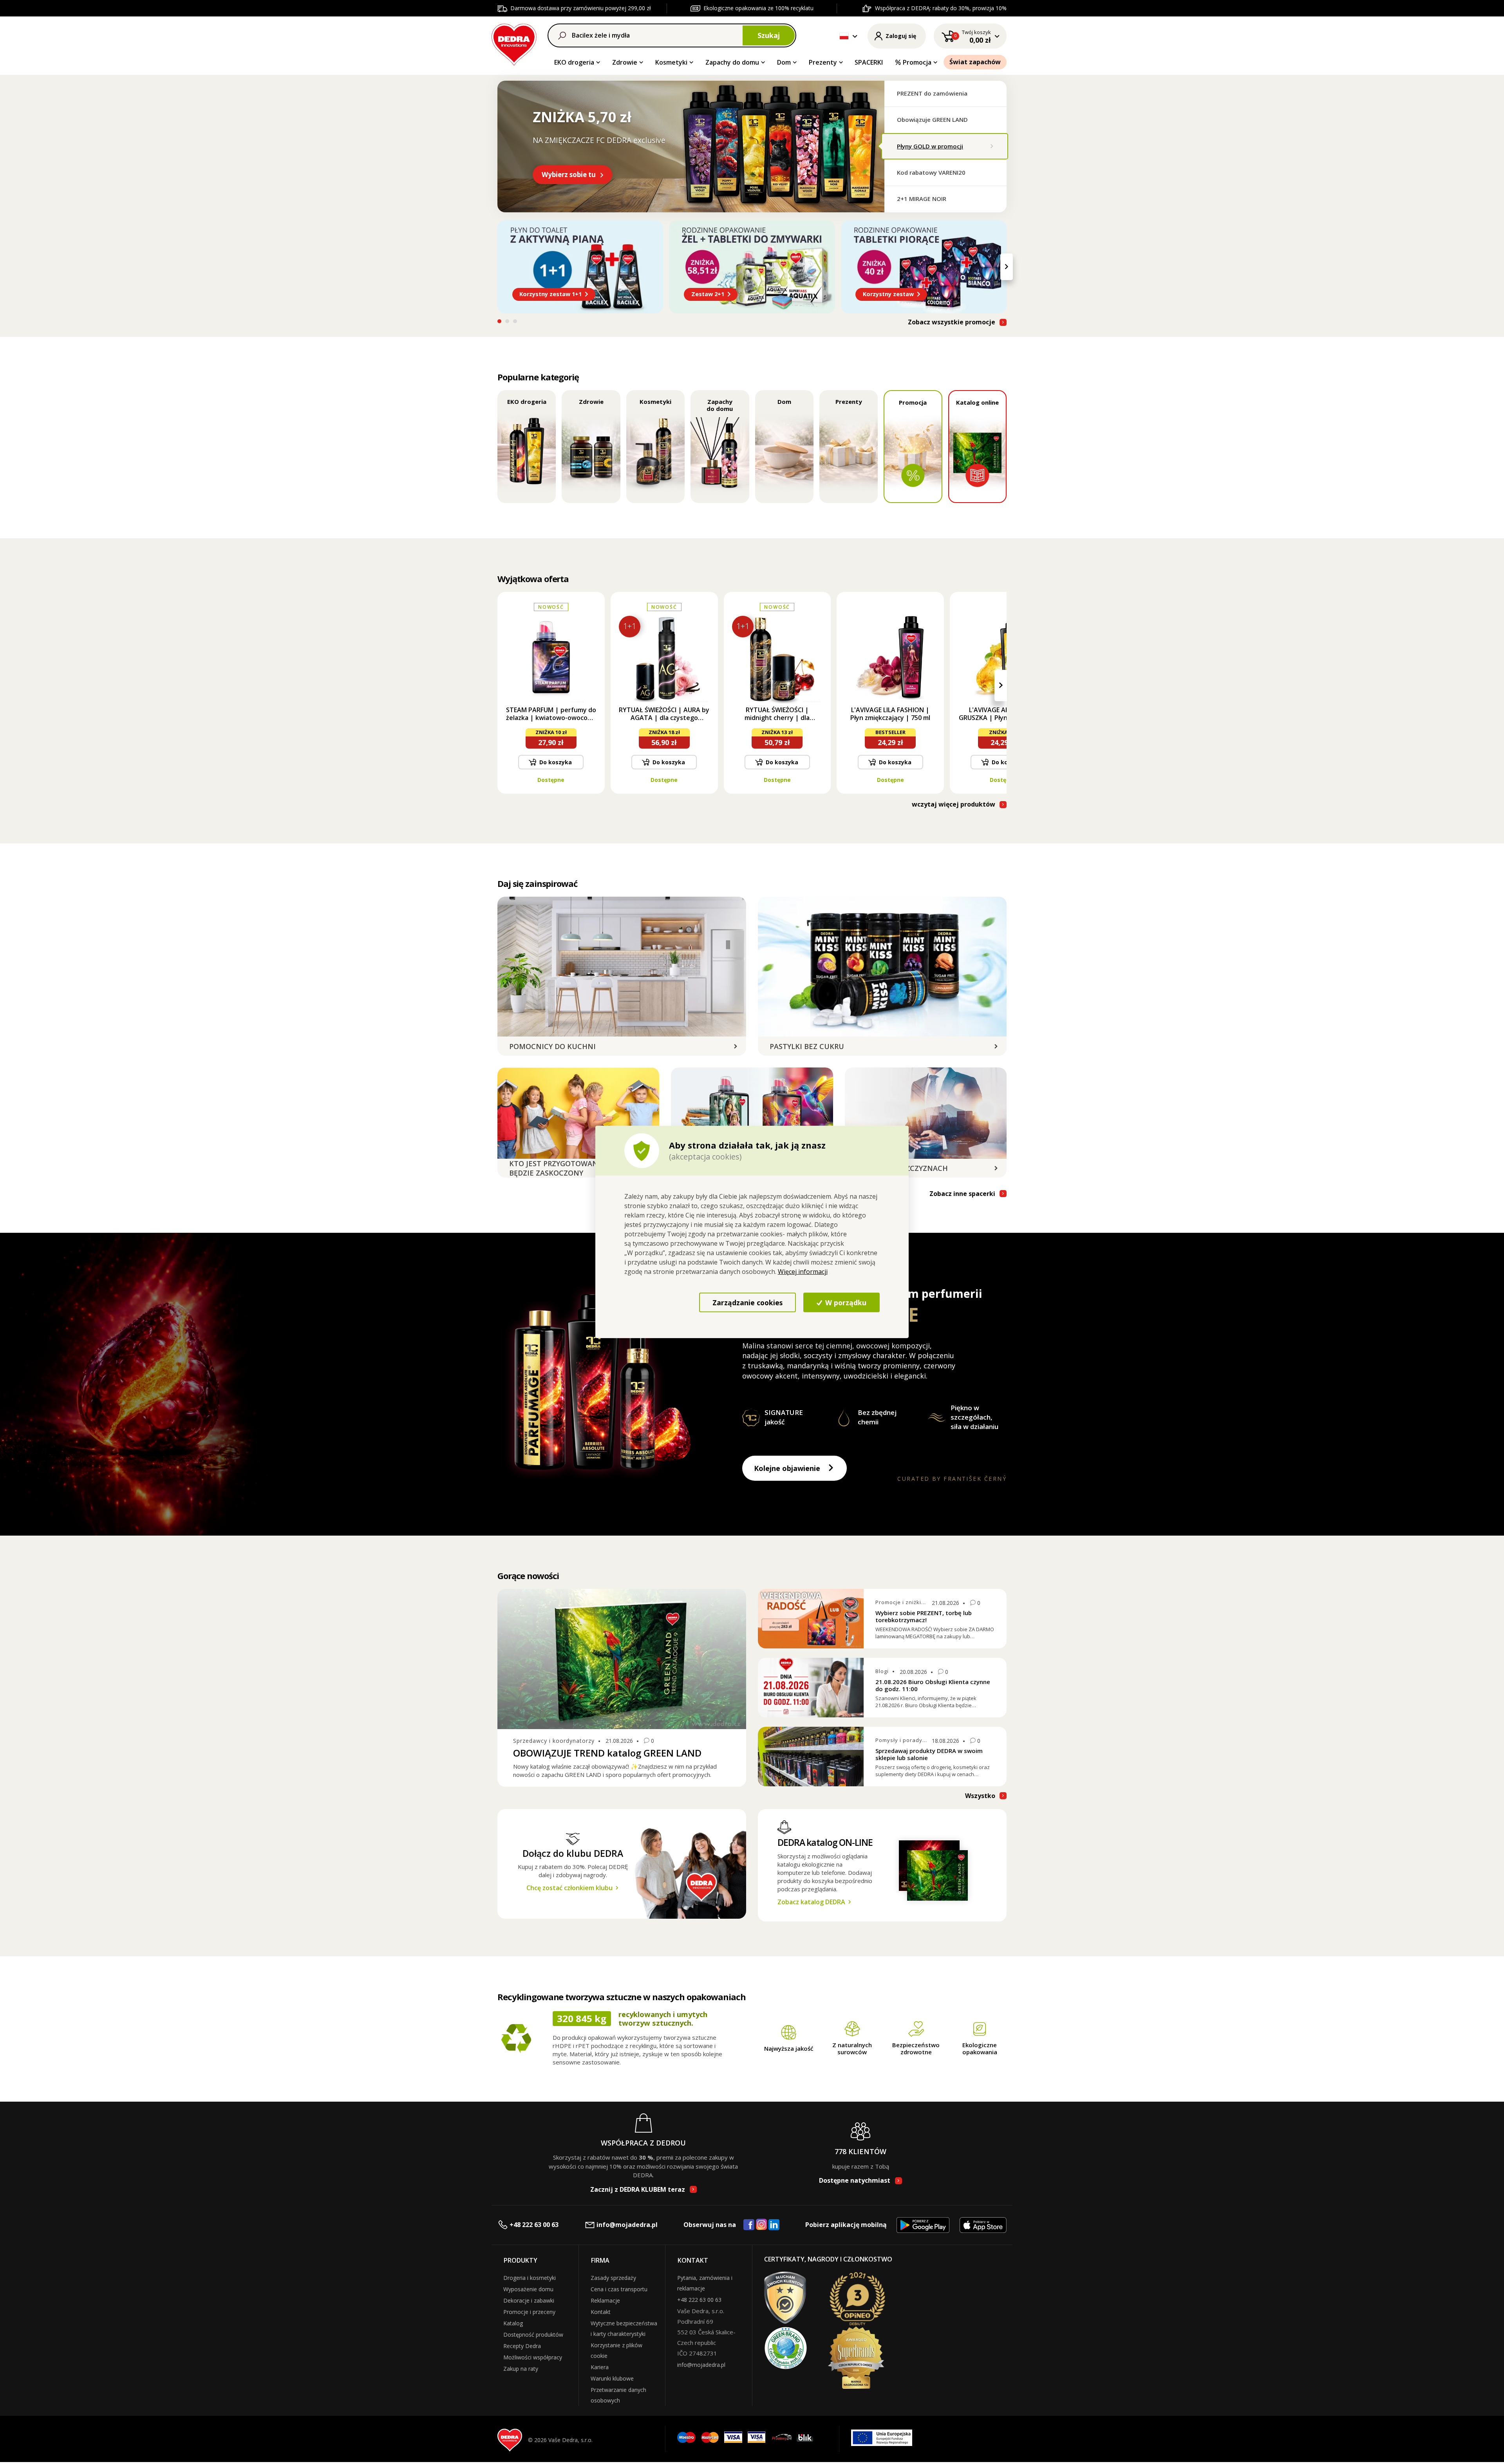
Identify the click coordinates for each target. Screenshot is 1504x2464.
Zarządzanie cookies (747, 1302)
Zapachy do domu (732, 62)
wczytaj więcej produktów (954, 804)
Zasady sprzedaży (613, 2278)
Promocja (917, 62)
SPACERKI (869, 62)
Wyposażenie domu (528, 2289)
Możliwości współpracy (533, 2357)
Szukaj (769, 35)
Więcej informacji (803, 1272)
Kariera (600, 2367)
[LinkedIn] (774, 2225)
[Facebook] (749, 2225)
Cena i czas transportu (619, 2289)
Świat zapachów (975, 62)
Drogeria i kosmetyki (530, 2278)
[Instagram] (762, 2225)
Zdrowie (625, 62)
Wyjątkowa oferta (533, 579)
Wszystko (980, 1796)
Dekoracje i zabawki (529, 2300)
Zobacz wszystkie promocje (952, 322)
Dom (784, 62)
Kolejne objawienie (787, 1468)
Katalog (513, 2323)
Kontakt (601, 2312)
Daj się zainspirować (537, 883)
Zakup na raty (521, 2369)
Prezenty (823, 62)
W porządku (845, 1302)
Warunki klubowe (612, 2378)
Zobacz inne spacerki (962, 1194)
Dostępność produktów (533, 2335)
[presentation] (497, 267)
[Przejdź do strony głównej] (514, 43)
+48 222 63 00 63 (534, 2225)
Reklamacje (605, 2300)
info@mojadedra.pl (627, 2225)
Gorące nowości (528, 1576)
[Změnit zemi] (844, 36)
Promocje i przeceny (529, 2312)
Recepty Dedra (522, 2346)
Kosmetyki (671, 62)
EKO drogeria (574, 62)
